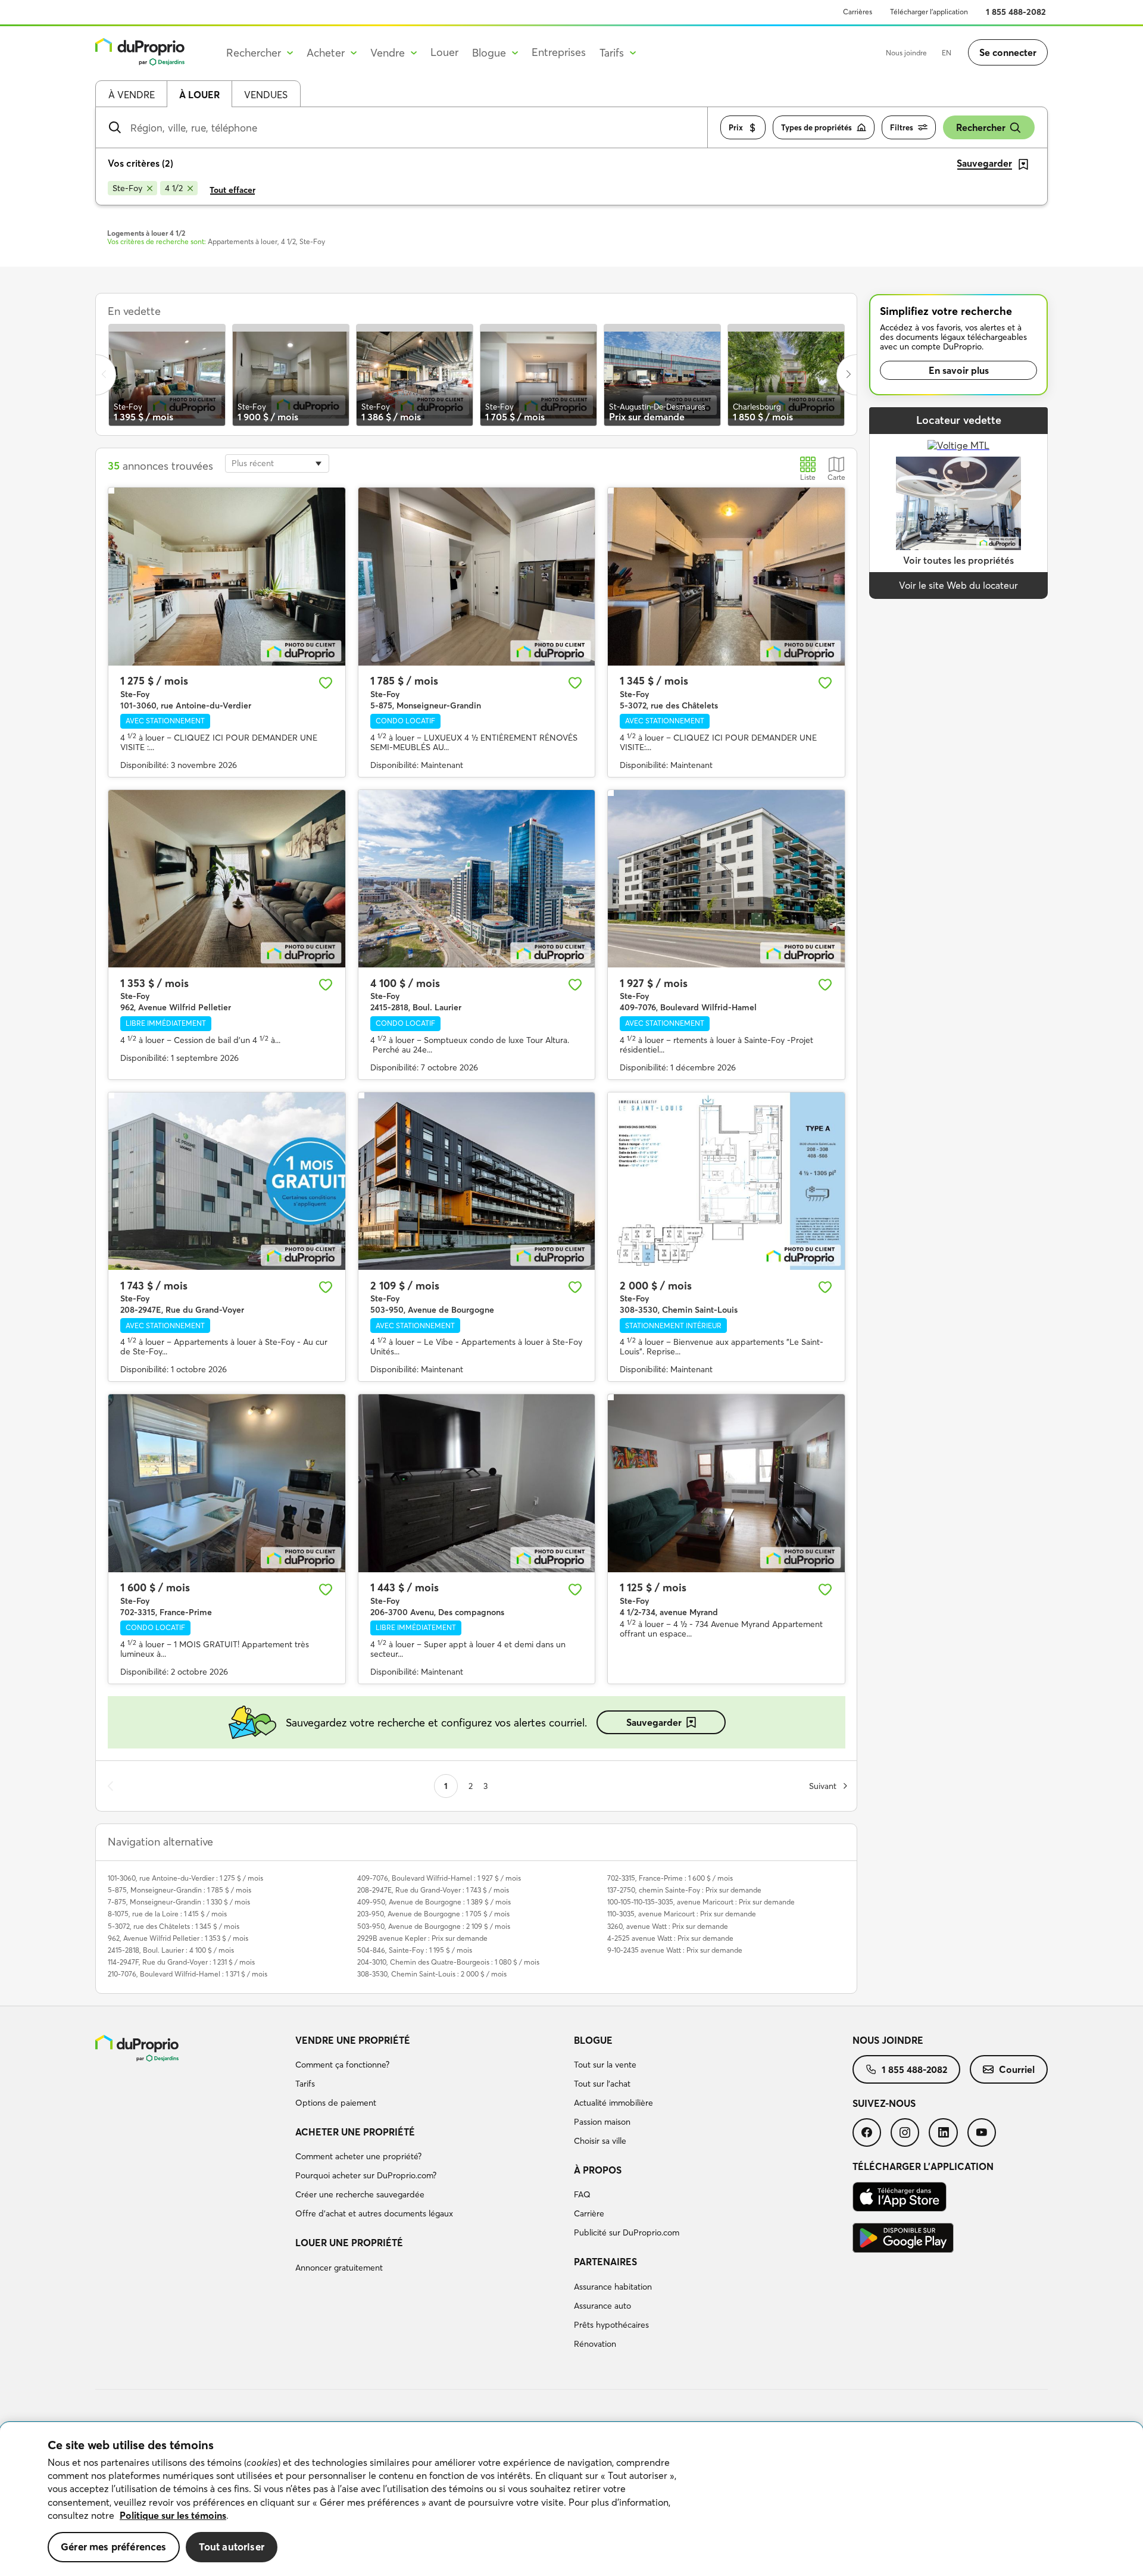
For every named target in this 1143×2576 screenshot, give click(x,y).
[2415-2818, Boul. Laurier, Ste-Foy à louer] (477, 879)
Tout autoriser (232, 2547)
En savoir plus (959, 370)
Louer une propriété (349, 2243)
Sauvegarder (654, 1722)
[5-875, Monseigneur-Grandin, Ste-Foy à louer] (477, 576)
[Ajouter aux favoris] (326, 683)
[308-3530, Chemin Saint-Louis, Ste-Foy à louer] (726, 1181)
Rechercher (981, 127)
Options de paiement (336, 2103)
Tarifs (305, 2084)
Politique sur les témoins (173, 2515)
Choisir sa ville (600, 2141)
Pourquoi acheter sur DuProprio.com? (366, 2175)
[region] (571, 2499)
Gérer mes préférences (114, 2547)
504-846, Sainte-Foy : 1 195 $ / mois (415, 1950)
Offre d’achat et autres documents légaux (374, 2213)
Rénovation (595, 2344)
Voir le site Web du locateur (958, 585)
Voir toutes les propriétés (958, 560)
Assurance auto (602, 2306)
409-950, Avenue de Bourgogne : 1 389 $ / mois (434, 1902)
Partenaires (605, 2262)
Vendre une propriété (353, 2040)
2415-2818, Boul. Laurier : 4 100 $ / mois (171, 1950)
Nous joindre (906, 53)
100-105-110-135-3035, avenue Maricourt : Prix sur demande (701, 1902)
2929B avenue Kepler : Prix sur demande (422, 1938)
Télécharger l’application (929, 12)
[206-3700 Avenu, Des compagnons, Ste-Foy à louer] (477, 1483)
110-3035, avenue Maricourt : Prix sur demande (682, 1914)
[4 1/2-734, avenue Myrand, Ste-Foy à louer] (726, 1483)
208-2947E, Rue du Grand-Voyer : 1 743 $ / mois (433, 1890)
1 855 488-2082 (1016, 12)
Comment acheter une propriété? (358, 2156)
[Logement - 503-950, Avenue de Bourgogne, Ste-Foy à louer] (477, 1181)
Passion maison (602, 2122)
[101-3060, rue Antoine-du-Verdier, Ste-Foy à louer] (227, 576)
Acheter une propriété (355, 2132)
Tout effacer (232, 190)
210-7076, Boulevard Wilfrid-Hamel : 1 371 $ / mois (188, 1974)
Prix (736, 127)
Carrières (858, 12)
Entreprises (559, 52)
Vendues (266, 95)
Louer (444, 52)
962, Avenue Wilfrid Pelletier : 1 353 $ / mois (178, 1938)
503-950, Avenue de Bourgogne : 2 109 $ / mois (434, 1926)
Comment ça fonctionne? (342, 2065)
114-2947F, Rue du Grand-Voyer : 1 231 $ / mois (181, 1962)
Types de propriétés (816, 127)
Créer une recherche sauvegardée (360, 2194)
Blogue (593, 2040)
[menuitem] (430, 2074)
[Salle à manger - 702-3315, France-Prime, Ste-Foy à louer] (227, 1483)
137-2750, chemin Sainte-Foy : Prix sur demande (684, 1890)
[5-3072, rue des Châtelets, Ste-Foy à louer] (726, 576)
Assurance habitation (613, 2287)
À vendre (132, 95)
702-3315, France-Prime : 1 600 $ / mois (670, 1878)
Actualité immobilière (613, 2103)
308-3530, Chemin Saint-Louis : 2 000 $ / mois (432, 1974)
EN (947, 53)
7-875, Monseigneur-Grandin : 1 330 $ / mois (179, 1902)
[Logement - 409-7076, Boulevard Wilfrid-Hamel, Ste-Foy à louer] (726, 879)
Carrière (589, 2213)
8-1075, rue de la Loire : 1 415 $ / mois (167, 1914)
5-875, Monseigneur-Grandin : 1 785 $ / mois (179, 1890)
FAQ (582, 2194)
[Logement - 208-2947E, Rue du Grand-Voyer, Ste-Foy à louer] (227, 1181)
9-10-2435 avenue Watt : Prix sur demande (675, 1950)
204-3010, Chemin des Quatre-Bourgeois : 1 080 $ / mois (448, 1962)
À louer (199, 95)
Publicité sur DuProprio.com (627, 2232)
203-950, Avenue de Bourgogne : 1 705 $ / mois (433, 1914)
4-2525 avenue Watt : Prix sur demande (670, 1938)
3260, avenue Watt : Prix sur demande (668, 1926)
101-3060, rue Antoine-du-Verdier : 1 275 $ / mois (185, 1878)
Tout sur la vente (605, 2065)
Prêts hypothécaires (611, 2325)
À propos (598, 2170)
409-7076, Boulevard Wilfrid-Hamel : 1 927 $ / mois (439, 1878)
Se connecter (1008, 52)
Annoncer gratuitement (339, 2268)
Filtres (902, 127)
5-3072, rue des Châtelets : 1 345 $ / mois (174, 1926)
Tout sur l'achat (602, 2084)
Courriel (1017, 2069)
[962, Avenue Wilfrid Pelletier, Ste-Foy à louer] (227, 879)
